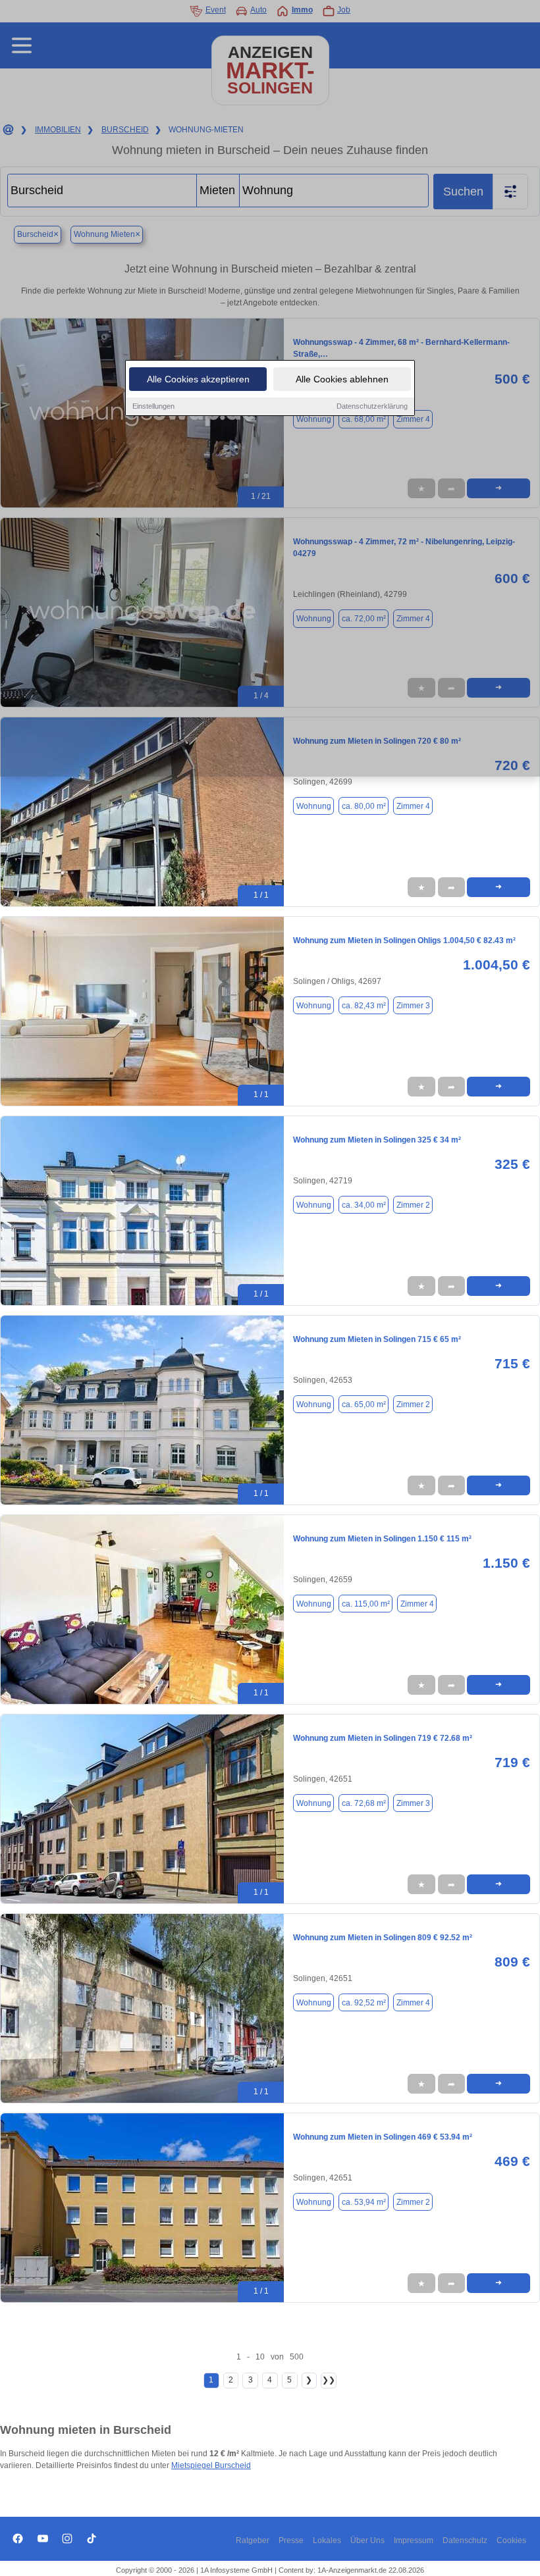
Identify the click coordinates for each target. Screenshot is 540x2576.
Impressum (414, 2540)
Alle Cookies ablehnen (342, 379)
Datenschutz (465, 2540)
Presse (291, 2540)
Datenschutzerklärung (372, 406)
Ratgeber (253, 2540)
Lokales (327, 2540)
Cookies (511, 2540)
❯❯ (329, 2380)
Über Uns (367, 2540)
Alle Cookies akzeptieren (198, 379)
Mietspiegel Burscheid (211, 2465)
